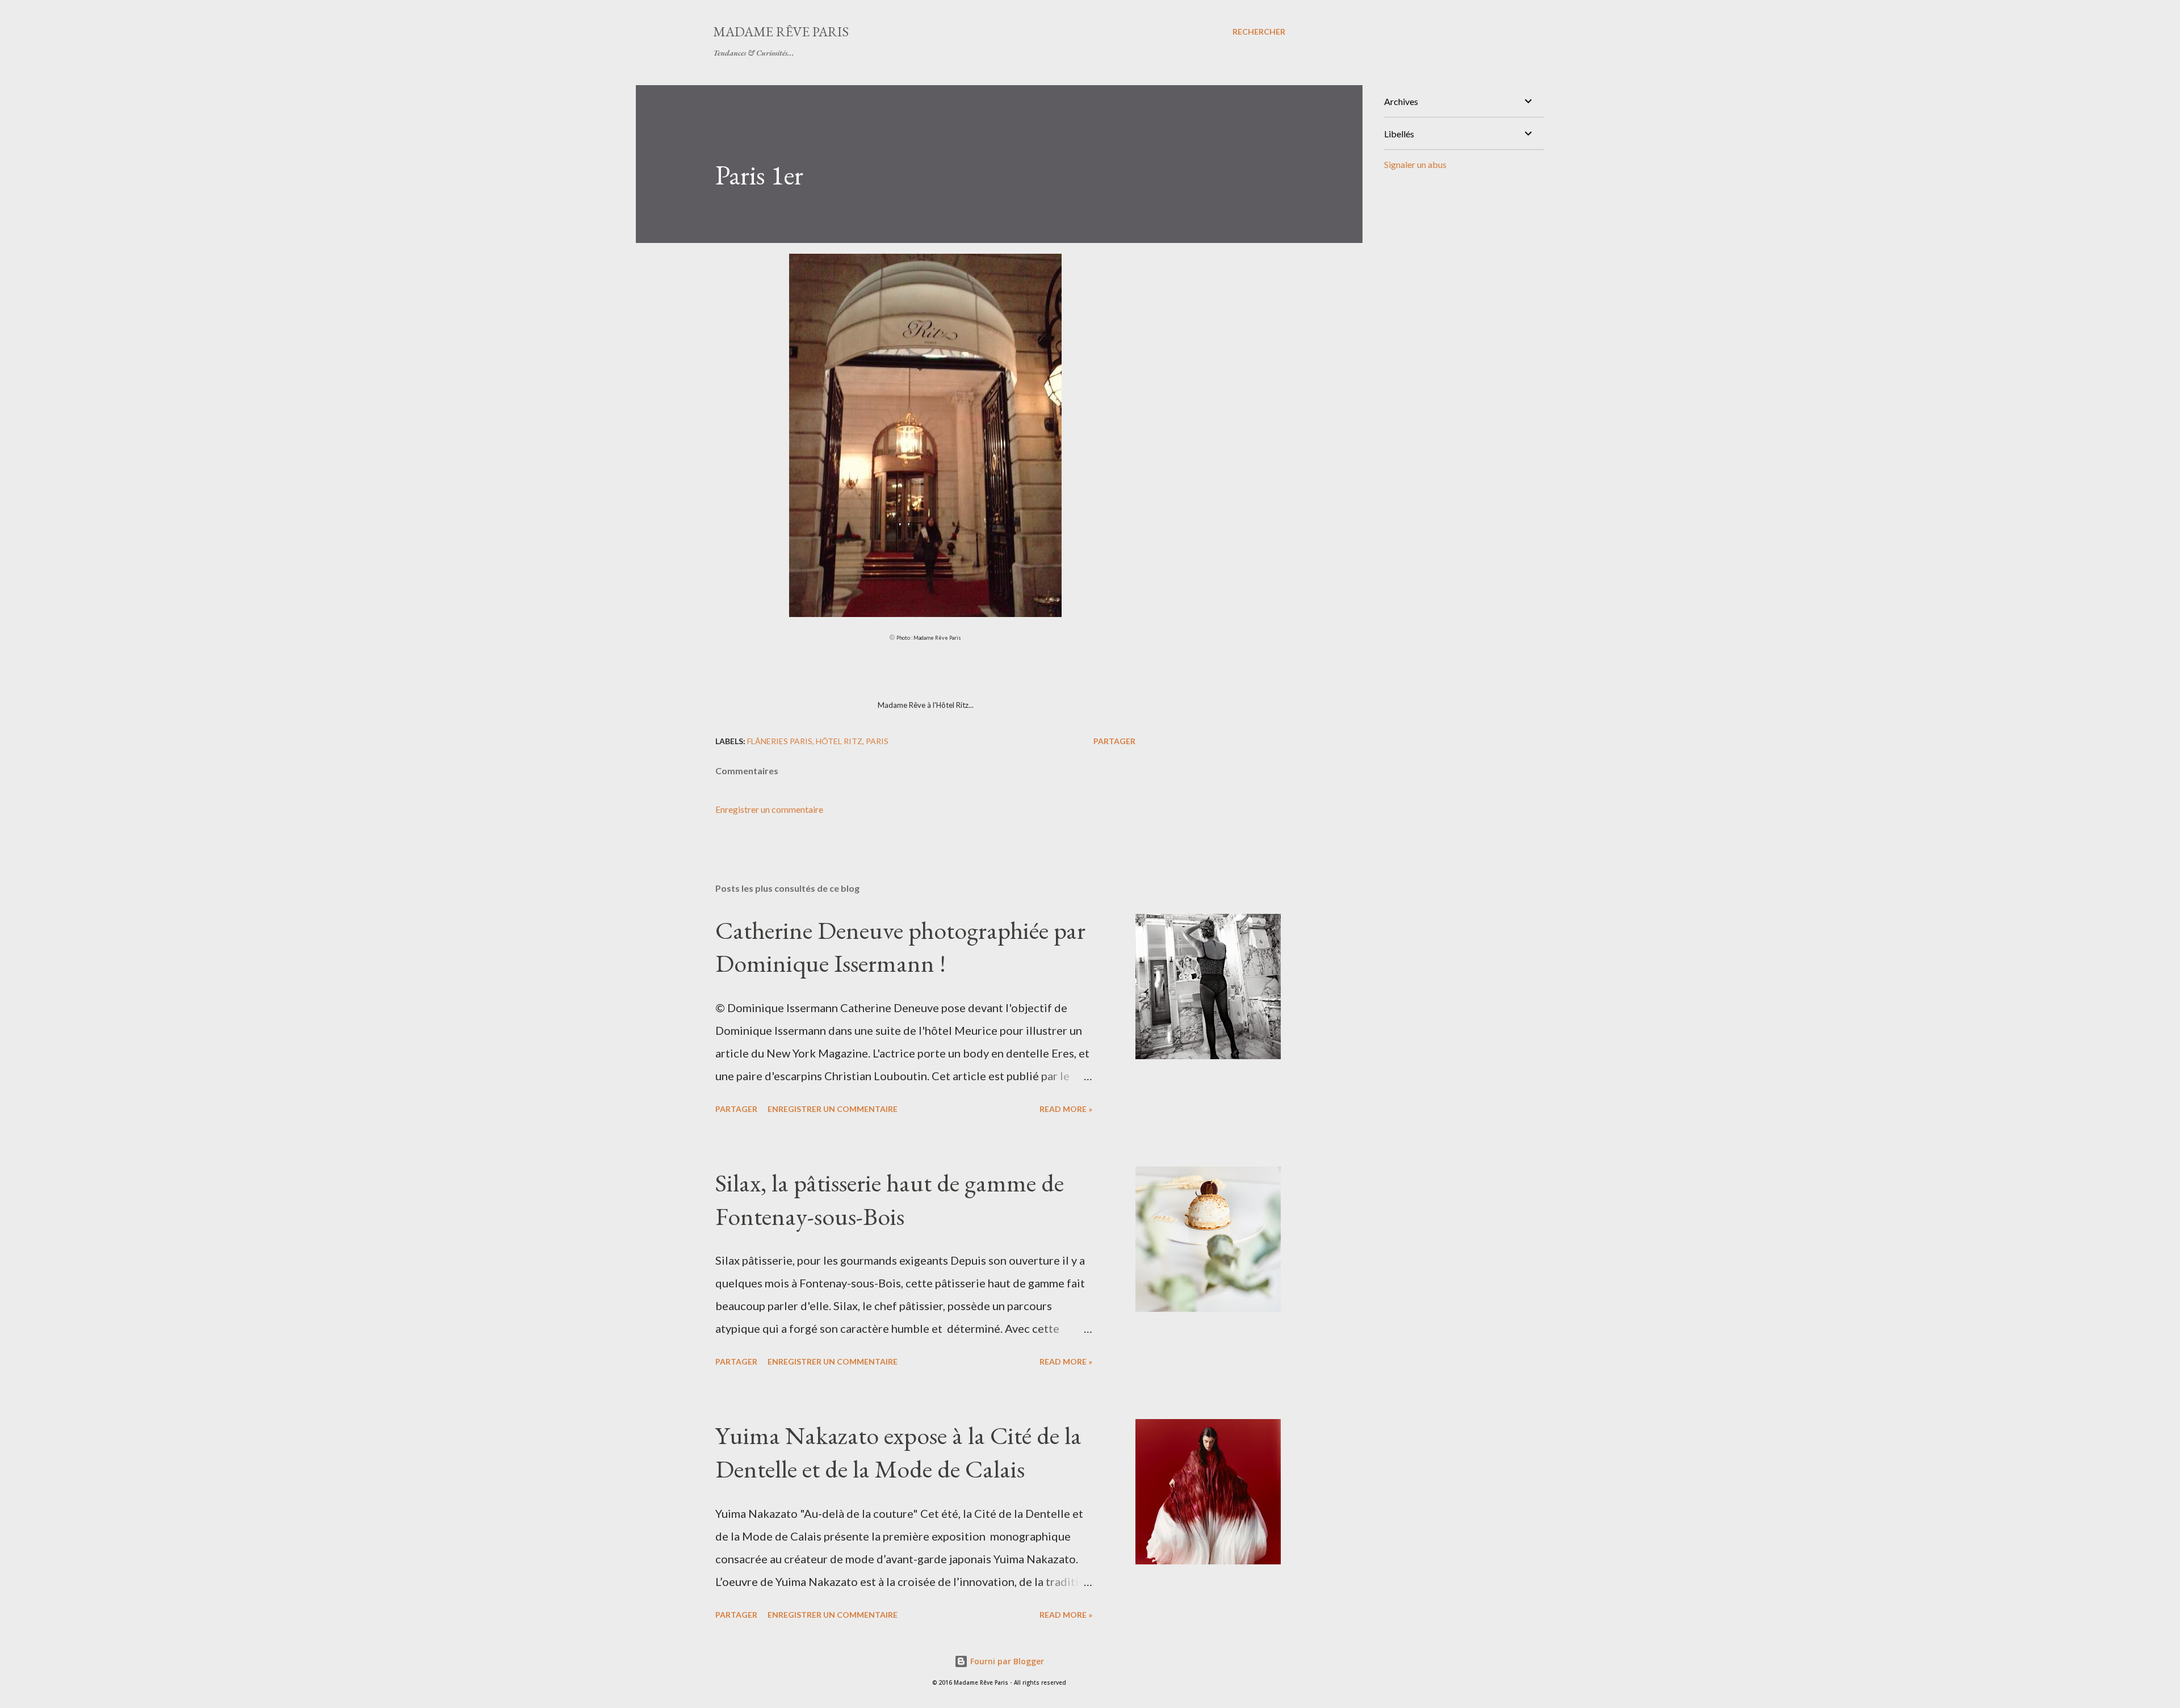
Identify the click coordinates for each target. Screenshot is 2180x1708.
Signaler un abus (1415, 164)
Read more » (1066, 1109)
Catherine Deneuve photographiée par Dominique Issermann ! (900, 947)
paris (877, 741)
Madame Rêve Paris (781, 32)
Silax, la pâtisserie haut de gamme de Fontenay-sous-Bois (890, 1199)
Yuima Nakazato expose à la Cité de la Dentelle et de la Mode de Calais (898, 1452)
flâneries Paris (780, 741)
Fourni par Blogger (1006, 1661)
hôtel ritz (839, 741)
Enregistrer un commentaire (769, 809)
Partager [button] (1114, 741)
